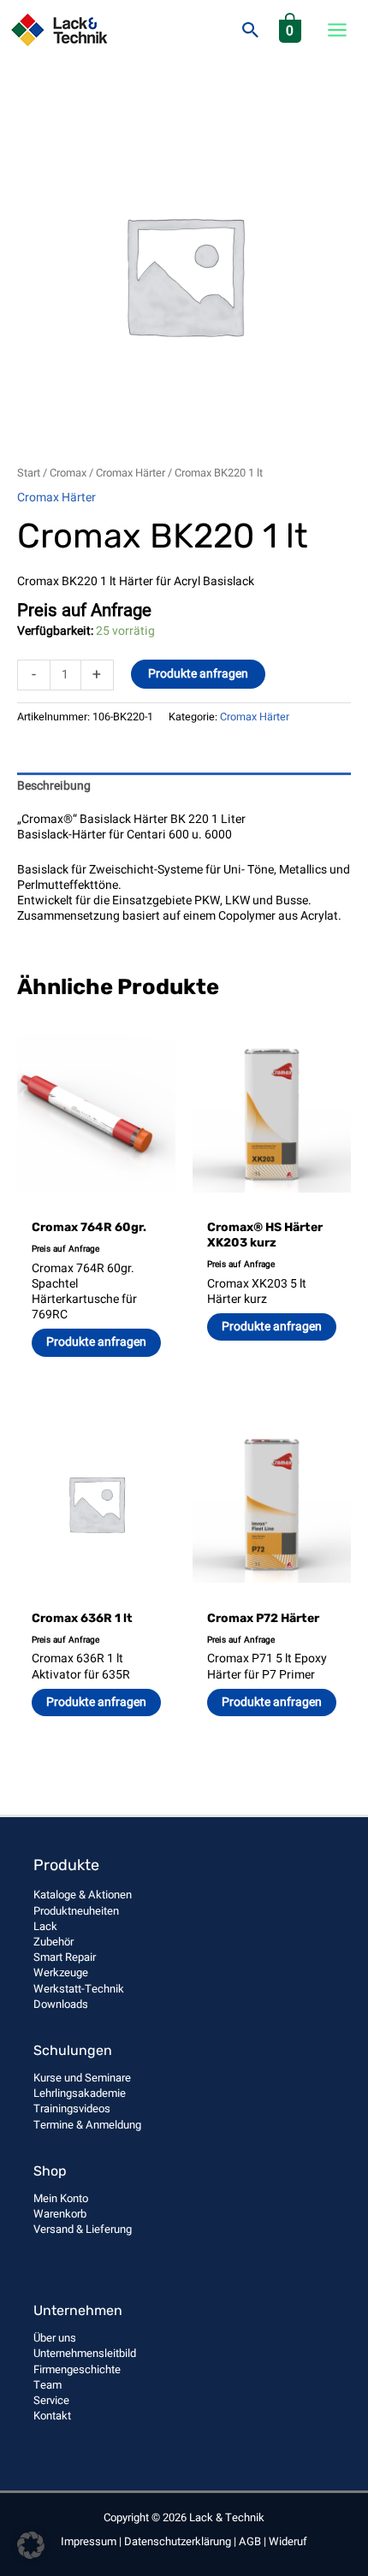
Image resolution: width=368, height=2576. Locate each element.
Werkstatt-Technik (79, 1989)
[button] (251, 30)
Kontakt (52, 2416)
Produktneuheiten (76, 1911)
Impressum (89, 2541)
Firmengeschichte (77, 2369)
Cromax (68, 473)
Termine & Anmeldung (87, 2125)
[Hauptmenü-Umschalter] (338, 30)
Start (29, 473)
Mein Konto (61, 2198)
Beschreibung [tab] (54, 786)
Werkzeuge (61, 1972)
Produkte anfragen (198, 674)
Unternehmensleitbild (85, 2353)
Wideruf (288, 2541)
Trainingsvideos (72, 2108)
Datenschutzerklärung (178, 2541)
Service (51, 2400)
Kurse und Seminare (82, 2078)
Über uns (55, 2338)
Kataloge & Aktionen (83, 1895)
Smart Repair (65, 1957)
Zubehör (53, 1942)
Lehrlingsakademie (80, 2093)
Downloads (61, 2004)
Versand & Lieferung (83, 2229)
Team (47, 2385)
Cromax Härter (131, 473)
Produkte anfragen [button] (96, 1342)
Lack (45, 1926)
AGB (250, 2541)
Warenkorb (60, 2214)
